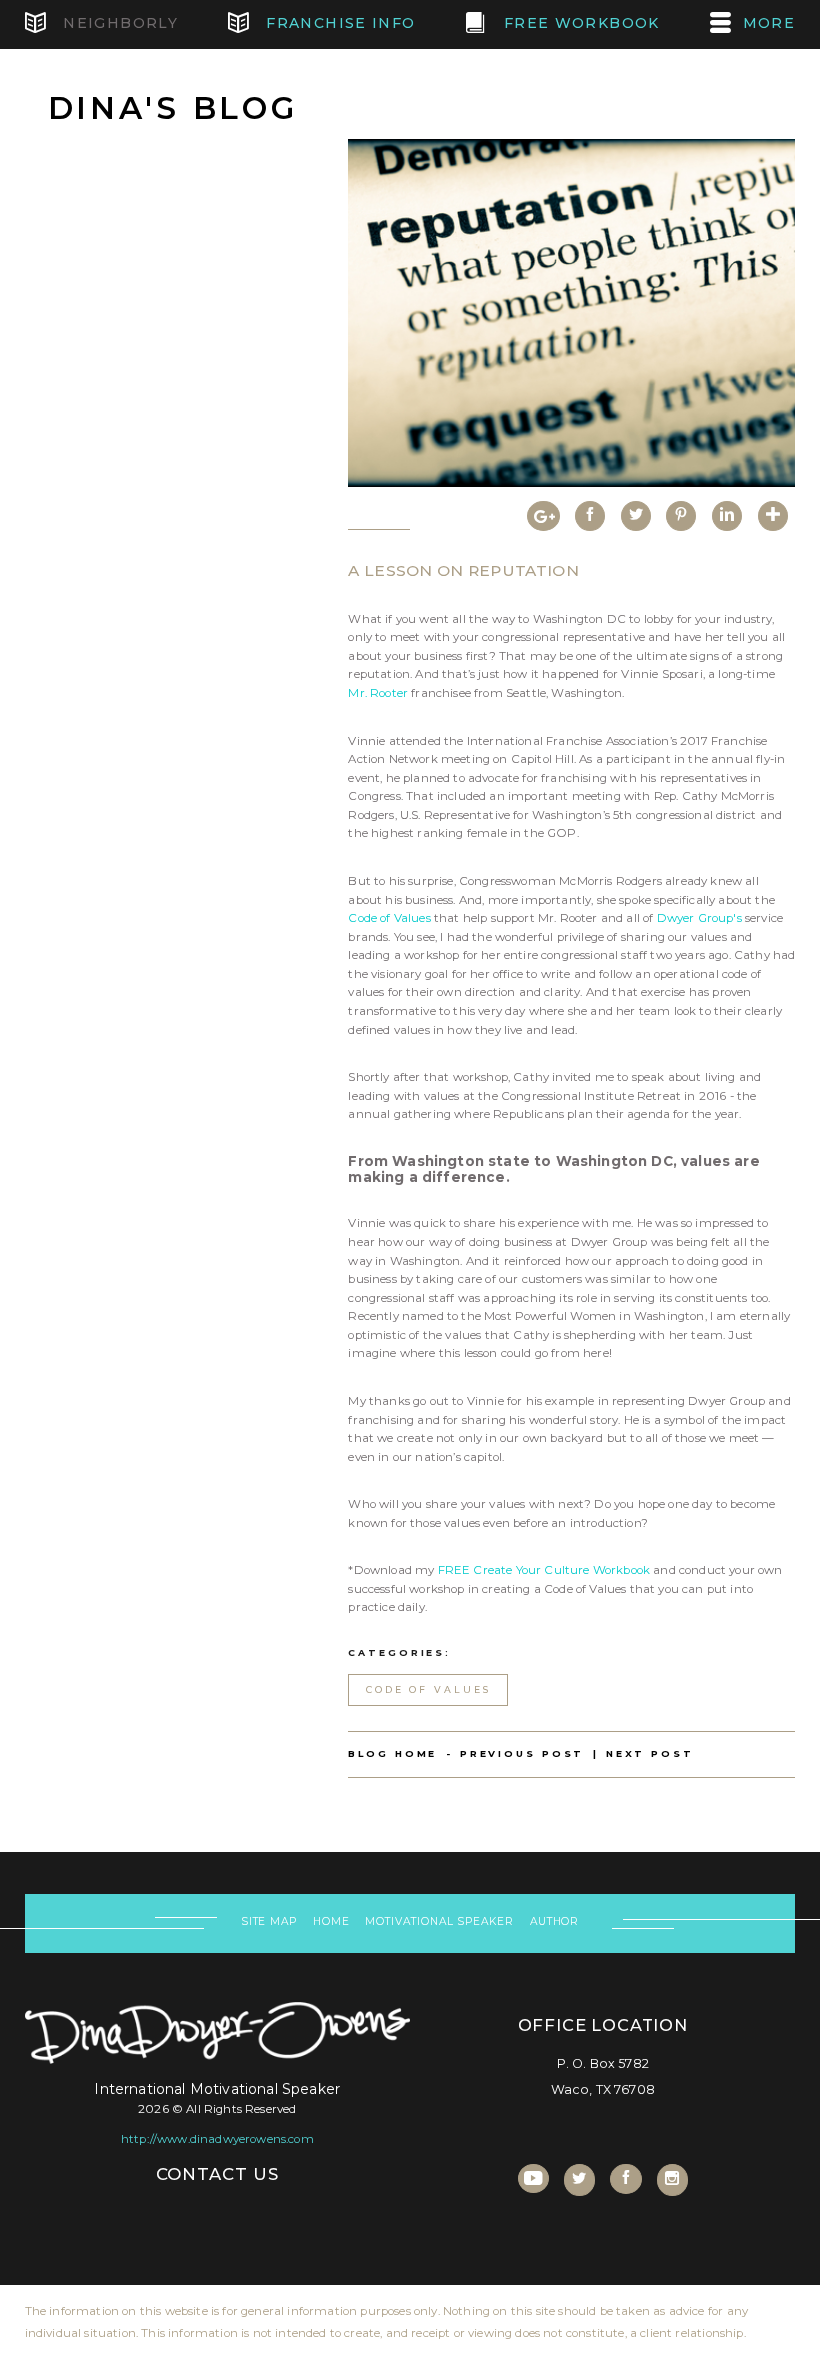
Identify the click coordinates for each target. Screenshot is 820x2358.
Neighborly (118, 23)
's (737, 918)
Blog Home (392, 1753)
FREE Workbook (579, 23)
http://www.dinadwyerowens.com (217, 2139)
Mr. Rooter (378, 693)
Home (331, 1921)
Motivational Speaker (439, 1921)
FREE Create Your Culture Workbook (544, 1570)
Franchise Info (338, 23)
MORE (769, 23)
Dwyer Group (695, 918)
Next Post (650, 1753)
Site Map (269, 1921)
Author (555, 1921)
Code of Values (389, 918)
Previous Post (522, 1753)
